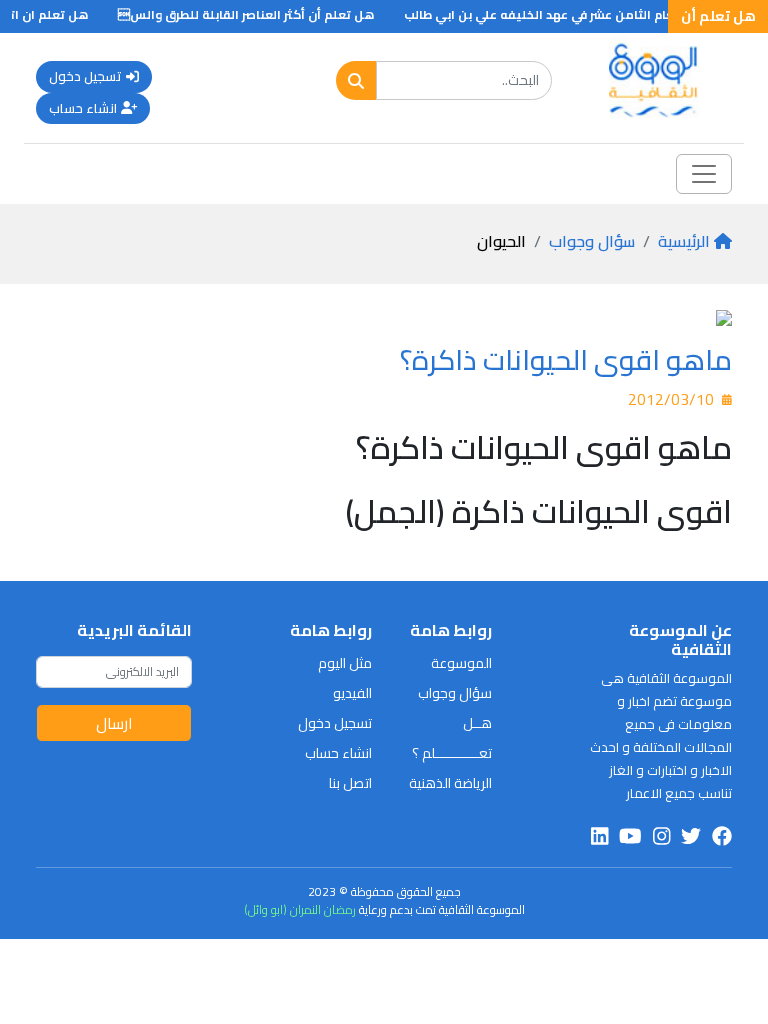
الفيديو (352, 693)
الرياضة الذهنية (450, 783)
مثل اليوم (345, 663)
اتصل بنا (350, 783)
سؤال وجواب (592, 241)
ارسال (114, 723)
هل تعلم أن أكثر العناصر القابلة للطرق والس (256, 14)
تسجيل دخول (85, 76)
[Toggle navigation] (704, 174)
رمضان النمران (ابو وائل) (300, 909)
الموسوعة (461, 663)
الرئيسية (684, 241)
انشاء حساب (83, 108)
